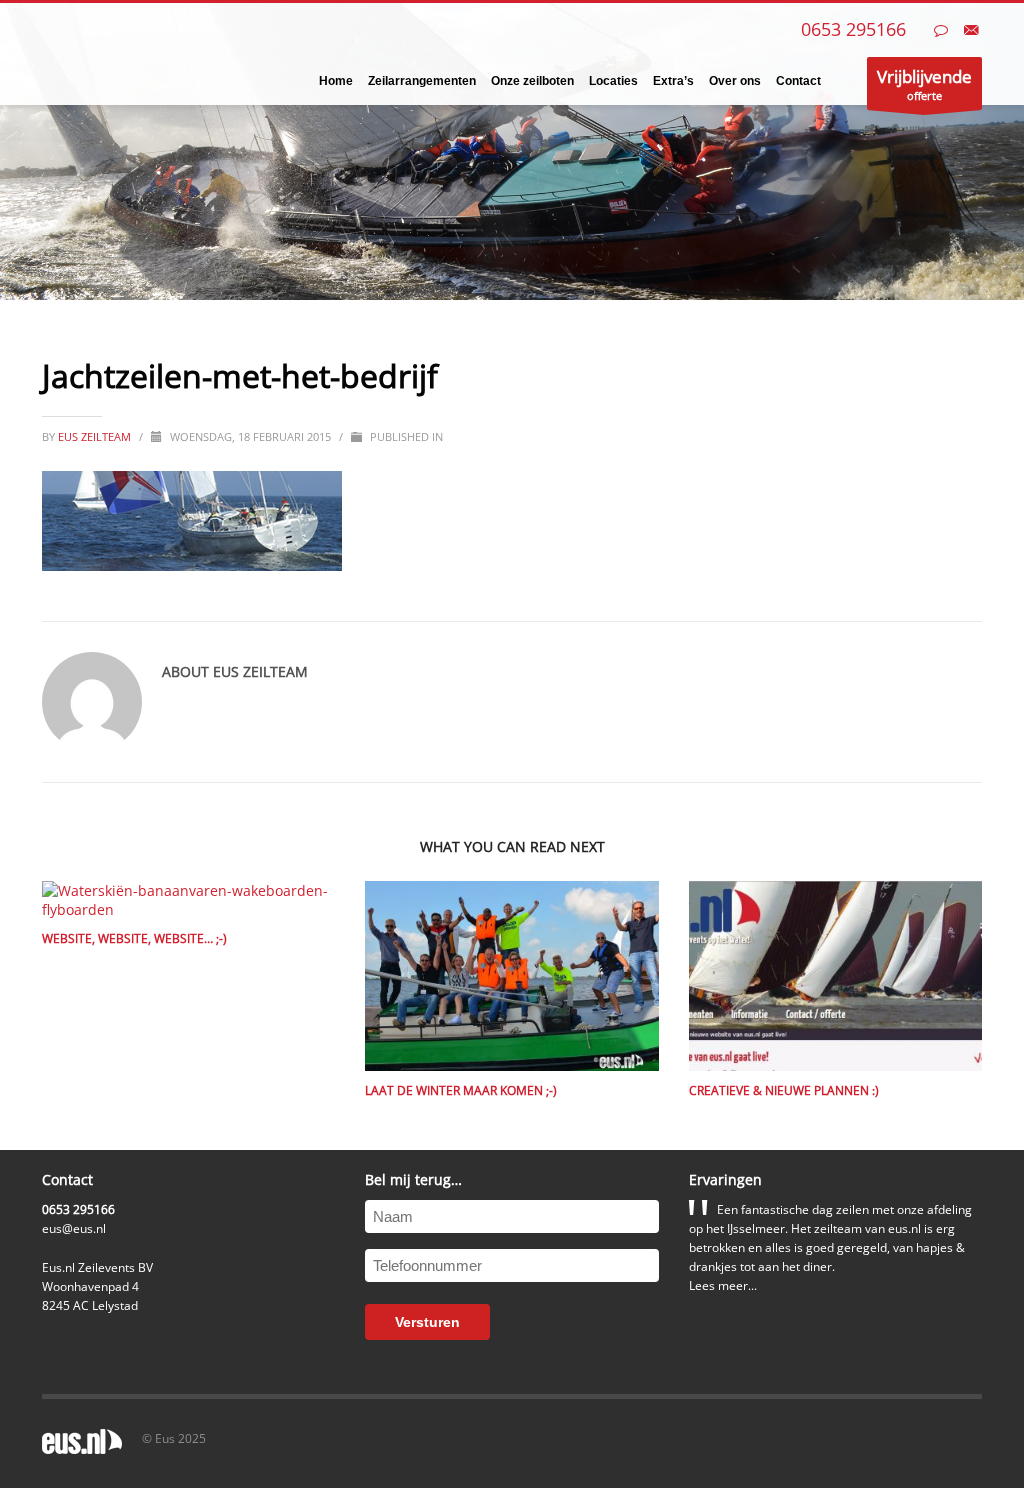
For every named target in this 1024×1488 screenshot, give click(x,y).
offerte (924, 84)
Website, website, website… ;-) (134, 938)
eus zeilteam (96, 436)
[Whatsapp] (941, 30)
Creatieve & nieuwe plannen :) (784, 1090)
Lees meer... (723, 1285)
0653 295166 (853, 29)
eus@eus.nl (74, 1228)
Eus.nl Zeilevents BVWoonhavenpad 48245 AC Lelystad (97, 1286)
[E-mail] (971, 30)
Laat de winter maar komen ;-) (461, 1090)
